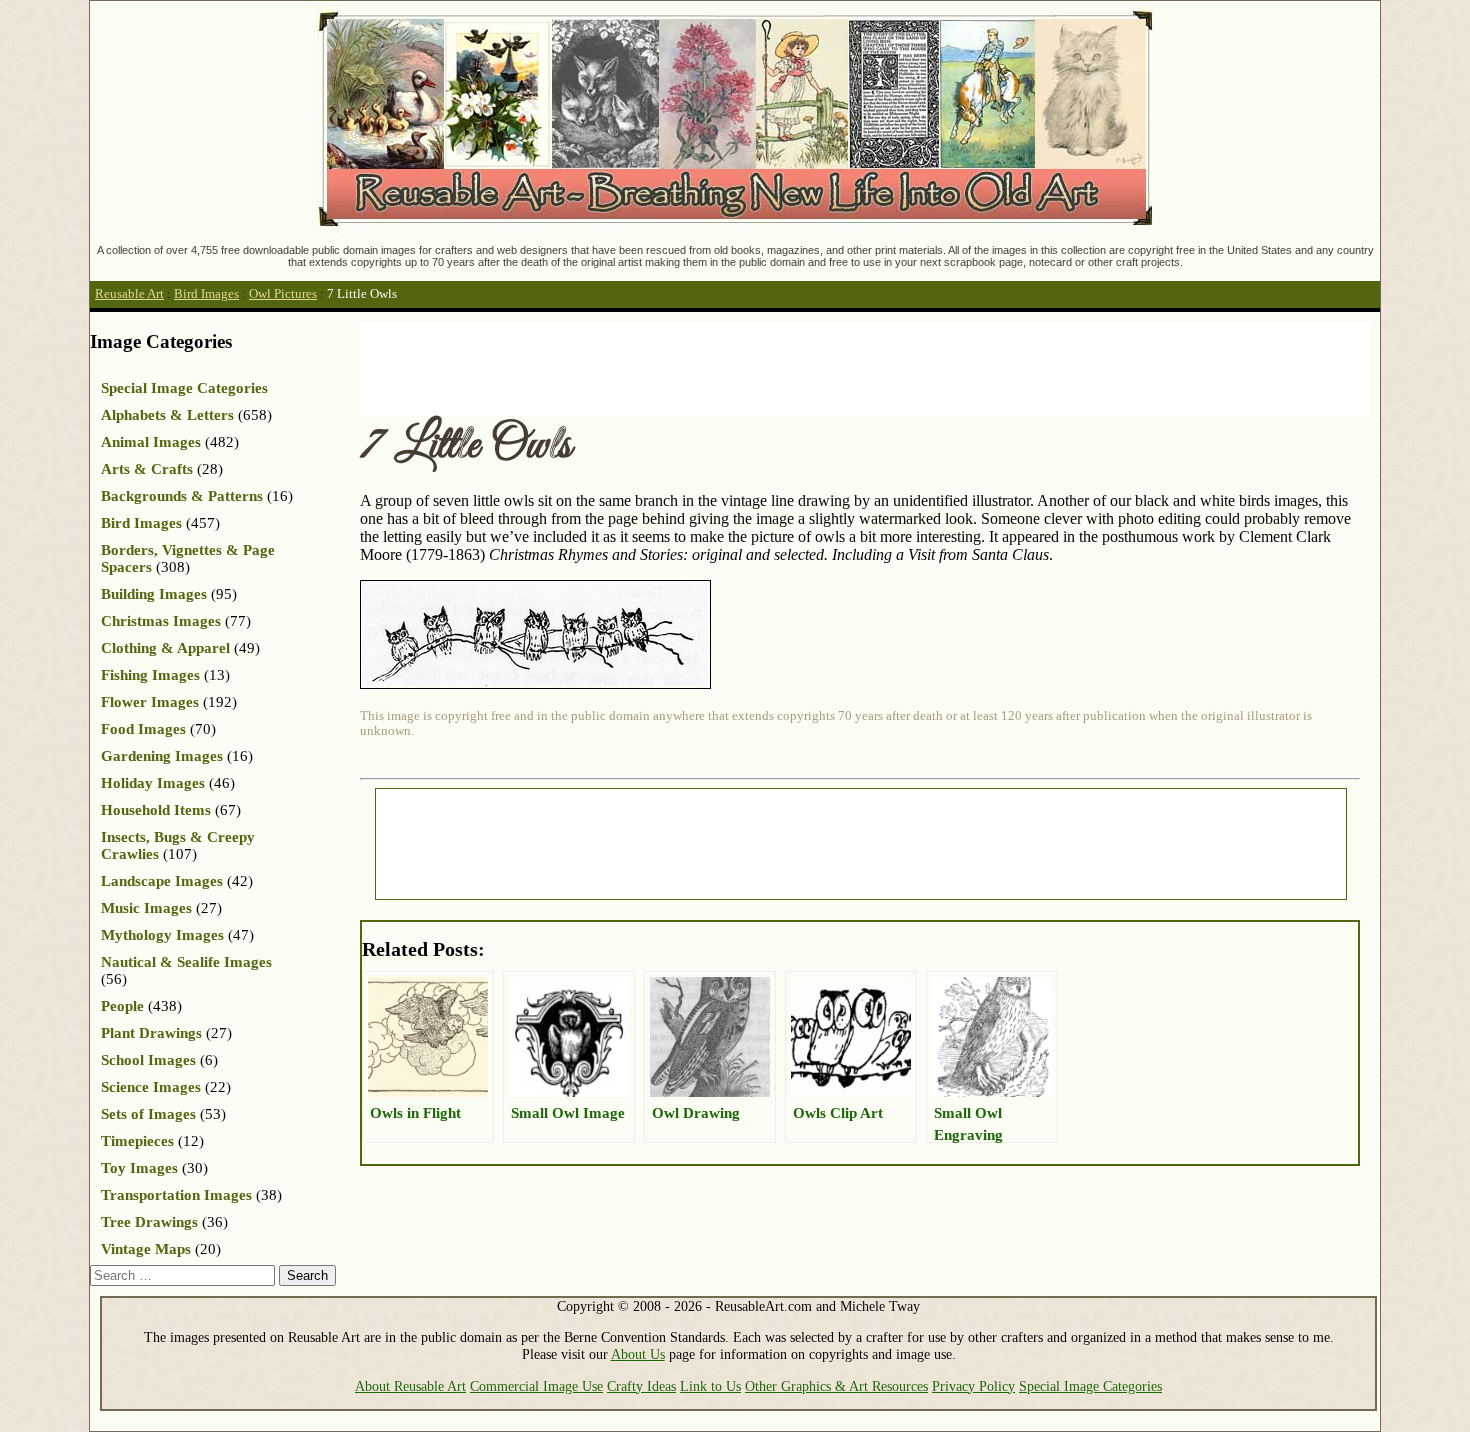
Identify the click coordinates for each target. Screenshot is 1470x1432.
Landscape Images (162, 881)
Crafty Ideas (641, 1386)
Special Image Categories (184, 388)
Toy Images (139, 1168)
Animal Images (151, 442)
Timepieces (137, 1141)
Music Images (146, 908)
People (122, 1006)
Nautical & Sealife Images (186, 962)
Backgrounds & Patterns (182, 496)
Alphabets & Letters (167, 415)
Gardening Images (162, 756)
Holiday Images (153, 783)
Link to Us (710, 1386)
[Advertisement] (724, 367)
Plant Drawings (151, 1033)
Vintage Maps (146, 1249)
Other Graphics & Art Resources (836, 1386)
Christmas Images (161, 621)
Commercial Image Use (536, 1386)
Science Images (151, 1087)
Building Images (154, 594)
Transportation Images (176, 1195)
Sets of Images (148, 1114)
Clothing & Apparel (165, 648)
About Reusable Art (410, 1386)
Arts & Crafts (147, 469)
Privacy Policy (973, 1386)
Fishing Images (150, 675)
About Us (638, 1354)
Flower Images (150, 702)
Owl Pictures (283, 294)
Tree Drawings (149, 1222)
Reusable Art (129, 294)
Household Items (156, 810)
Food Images (143, 729)
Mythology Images (162, 935)
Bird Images (206, 294)
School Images (148, 1060)
